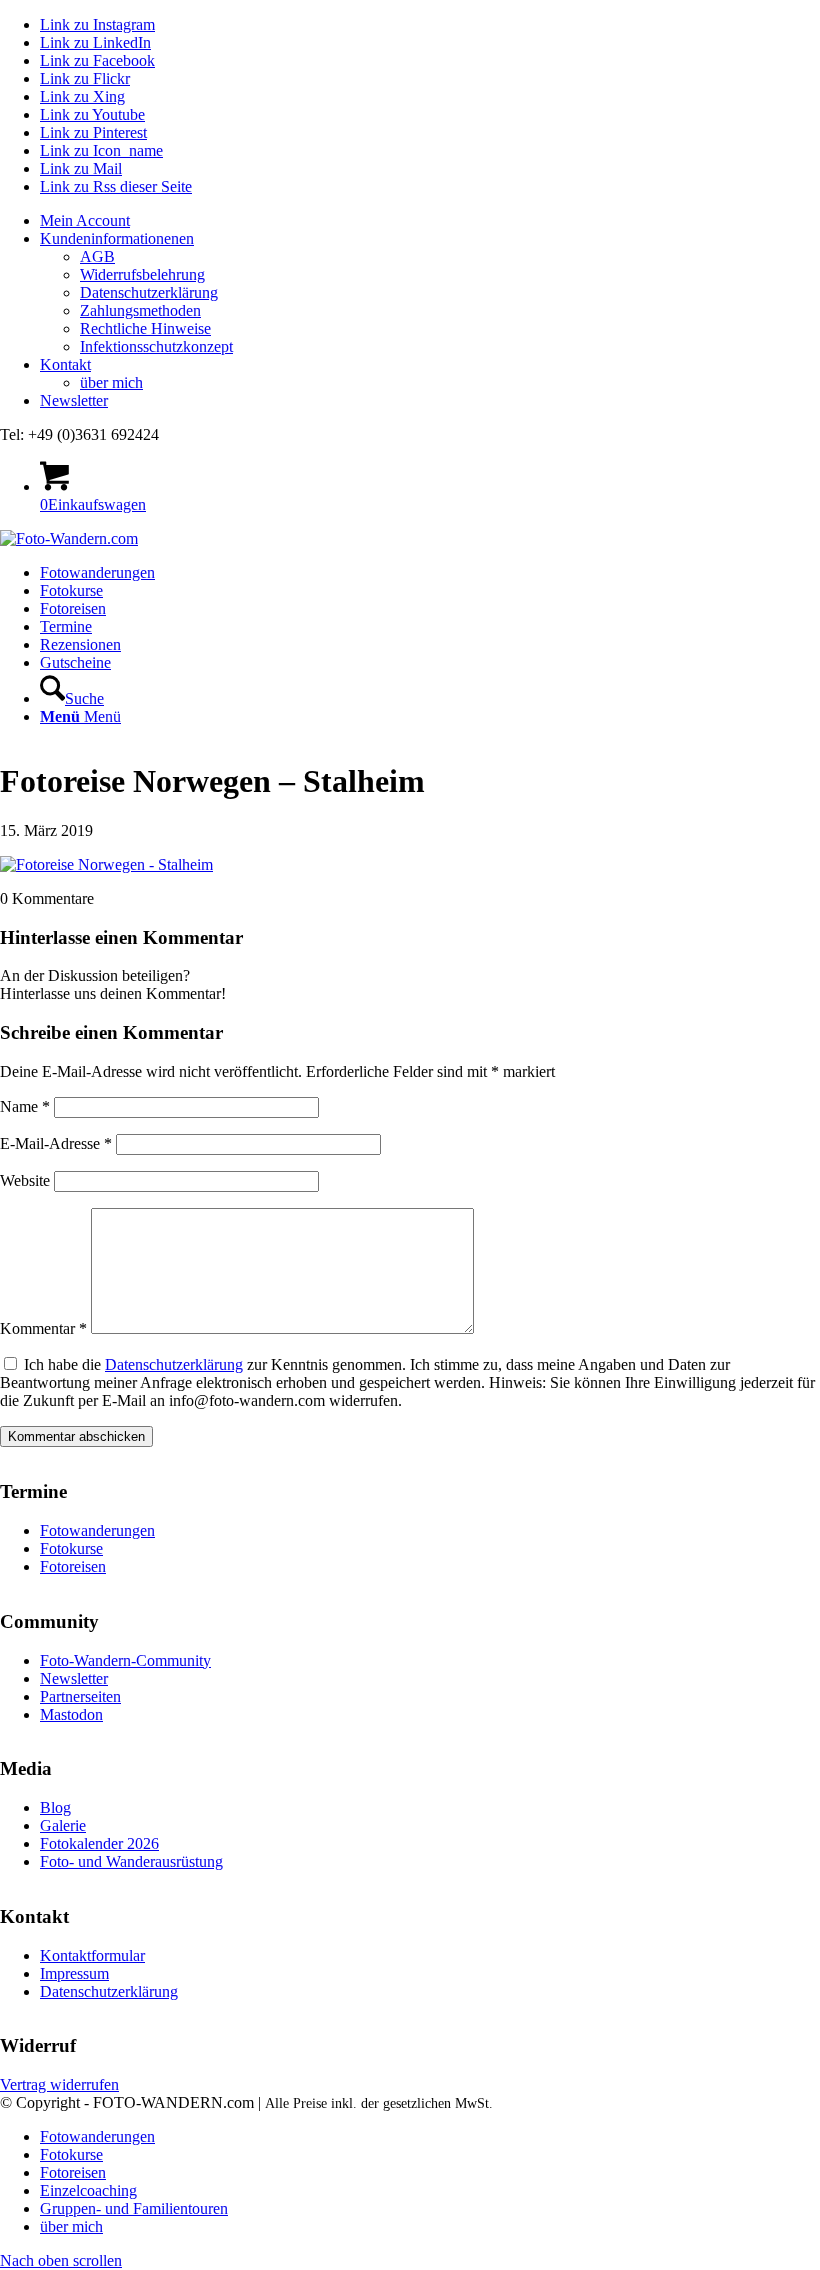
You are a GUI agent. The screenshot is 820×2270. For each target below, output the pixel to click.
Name (25, 1106)
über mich (111, 382)
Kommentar (43, 1328)
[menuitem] (430, 221)
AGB (97, 256)
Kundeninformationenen (117, 238)
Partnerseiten (80, 1696)
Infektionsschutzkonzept (156, 346)
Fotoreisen (73, 1566)
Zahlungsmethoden (140, 310)
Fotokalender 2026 (99, 1843)
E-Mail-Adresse (56, 1143)
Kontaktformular (92, 1955)
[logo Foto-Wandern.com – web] (69, 538)
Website (25, 1180)
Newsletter (74, 400)
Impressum (74, 1973)
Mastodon (71, 1714)
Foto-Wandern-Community (125, 1660)
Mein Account (85, 220)
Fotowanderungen (97, 1530)
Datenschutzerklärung (149, 292)
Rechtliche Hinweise (145, 328)
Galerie (63, 1825)
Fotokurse (71, 1548)
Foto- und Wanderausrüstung (131, 1861)
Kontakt (65, 364)
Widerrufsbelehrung (142, 274)
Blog (55, 1807)
